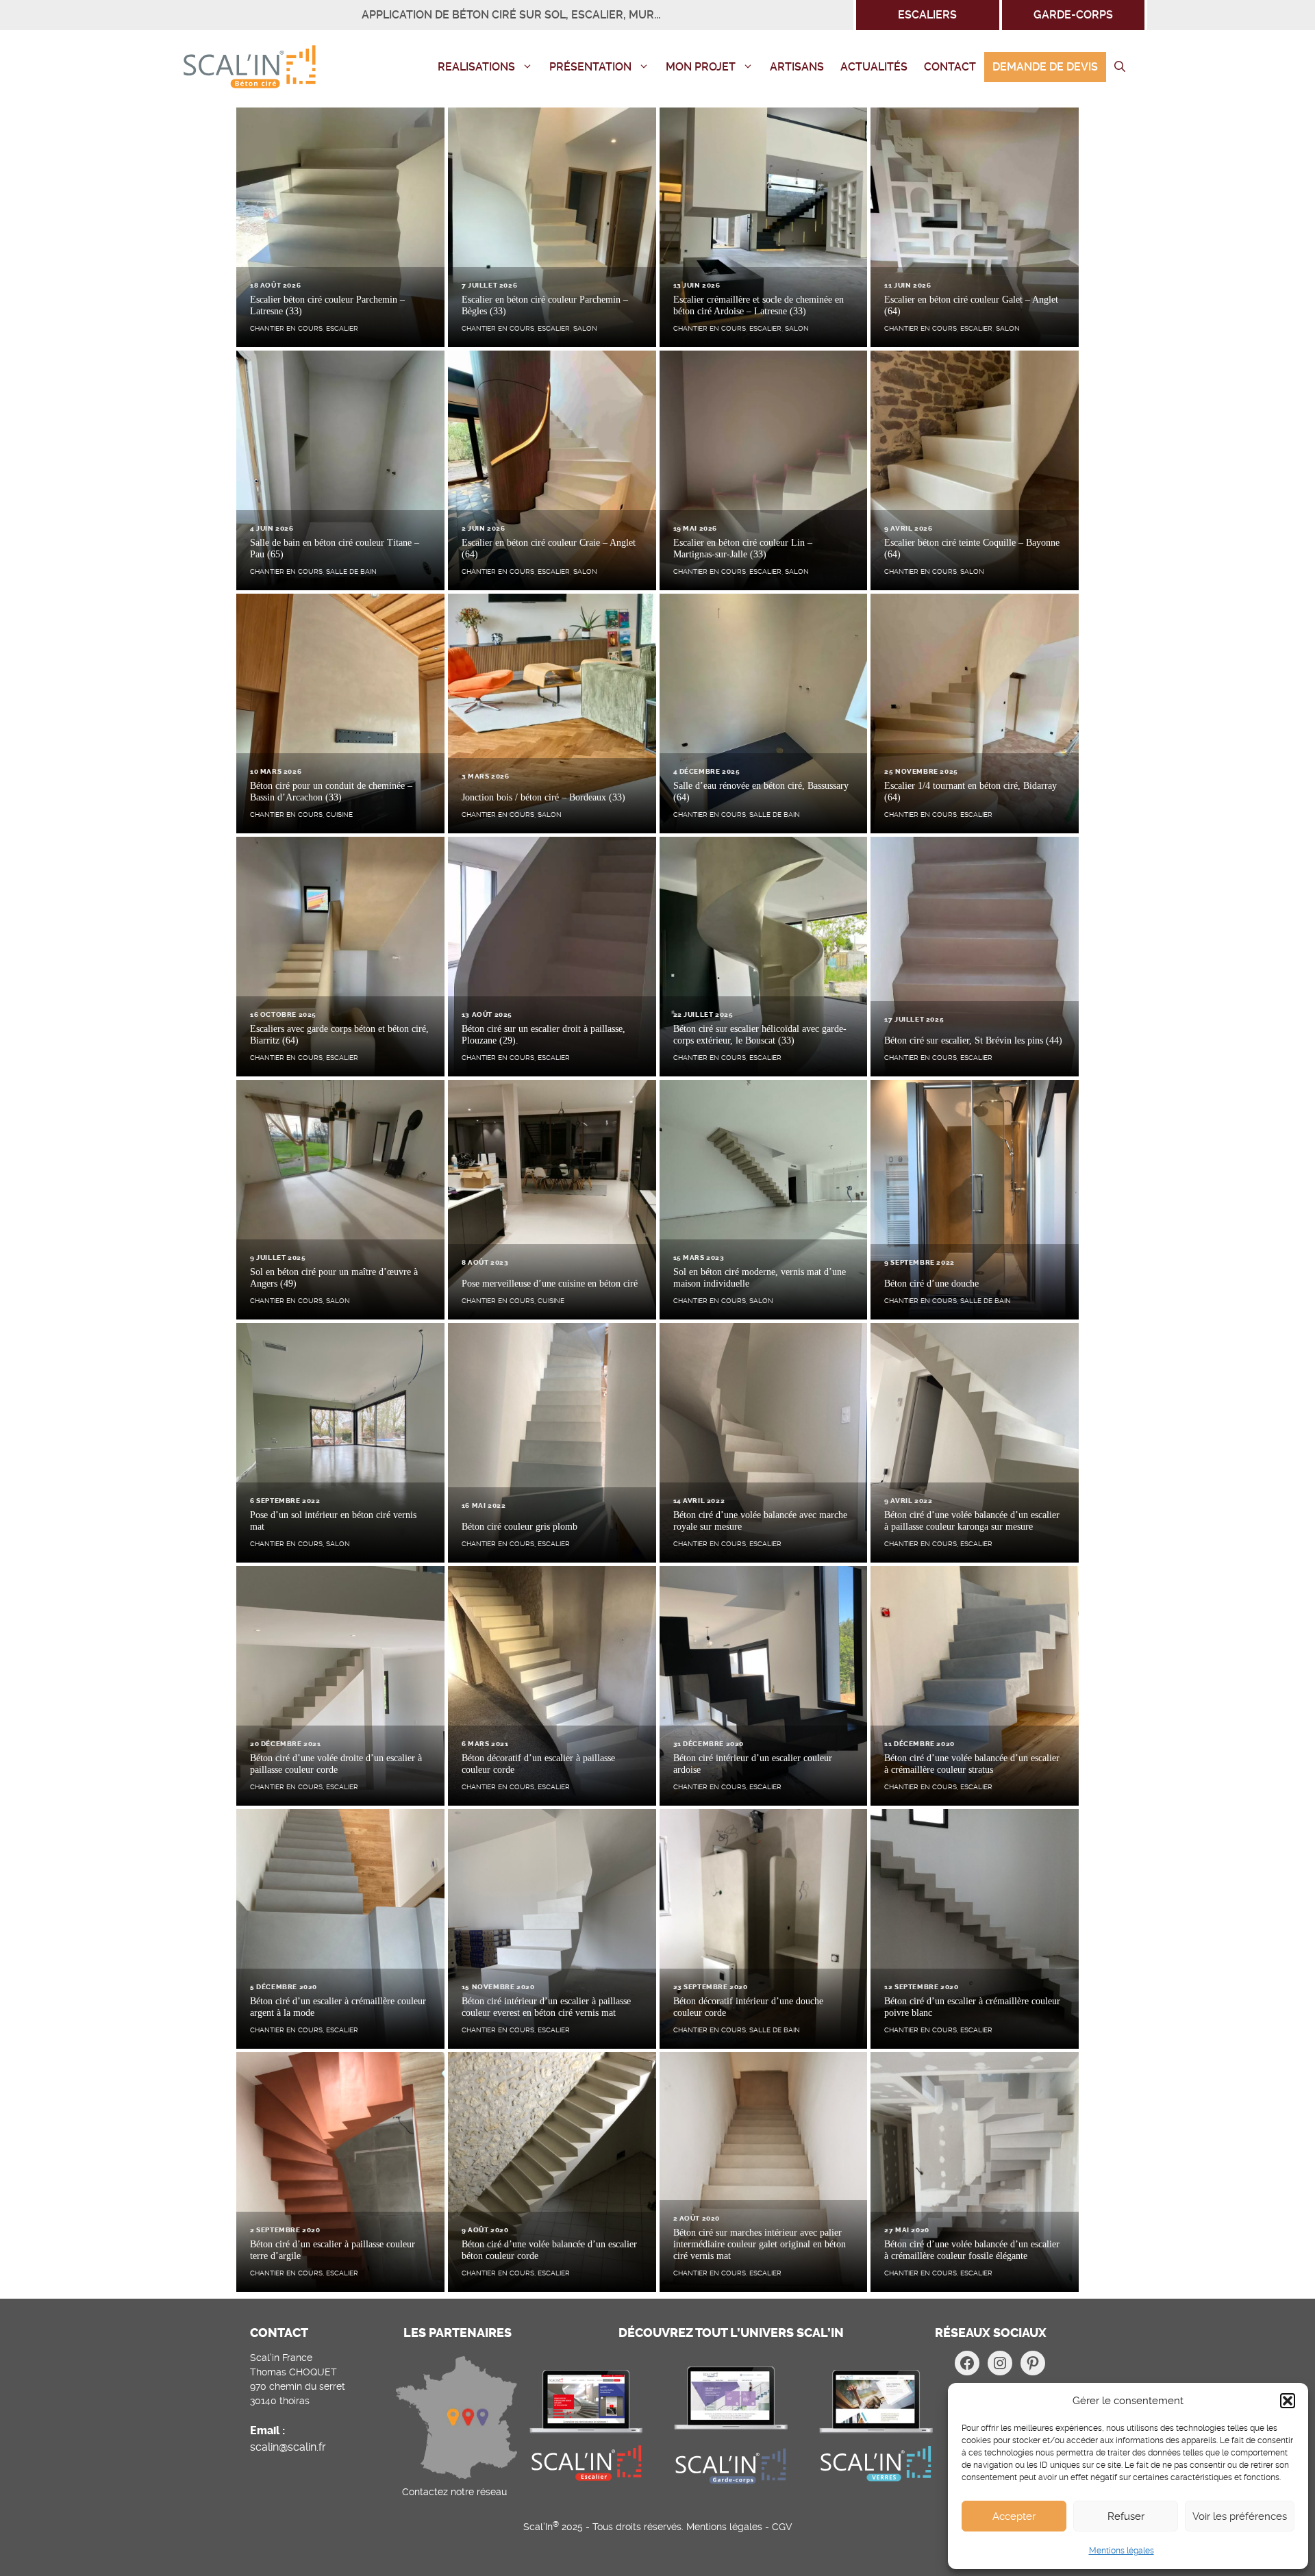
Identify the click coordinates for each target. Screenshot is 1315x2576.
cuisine (339, 815)
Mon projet (701, 67)
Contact (950, 67)
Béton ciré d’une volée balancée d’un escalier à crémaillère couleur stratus (972, 1764)
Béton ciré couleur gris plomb (519, 1527)
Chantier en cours (286, 328)
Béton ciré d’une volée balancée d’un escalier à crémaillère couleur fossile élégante (972, 2250)
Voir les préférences (1240, 2516)
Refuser (1126, 2516)
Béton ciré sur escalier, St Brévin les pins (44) (973, 1040)
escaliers (927, 15)
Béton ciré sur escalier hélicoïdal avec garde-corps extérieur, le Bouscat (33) (760, 1035)
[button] (1288, 2401)
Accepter (1014, 2516)
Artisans (797, 67)
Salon (585, 328)
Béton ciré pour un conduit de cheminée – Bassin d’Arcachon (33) (331, 792)
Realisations (476, 67)
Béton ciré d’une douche (931, 1284)
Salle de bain (351, 571)
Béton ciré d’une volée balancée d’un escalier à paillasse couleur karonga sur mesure (972, 1521)
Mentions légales (1122, 2551)
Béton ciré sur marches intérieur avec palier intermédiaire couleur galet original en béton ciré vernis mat (760, 2244)
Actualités (874, 67)
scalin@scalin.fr (288, 2447)
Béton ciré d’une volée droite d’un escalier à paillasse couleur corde (336, 1764)
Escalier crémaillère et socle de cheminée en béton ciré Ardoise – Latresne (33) (759, 305)
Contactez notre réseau (454, 2492)
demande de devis (1045, 67)
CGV (782, 2527)
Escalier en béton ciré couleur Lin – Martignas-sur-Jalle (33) (743, 548)
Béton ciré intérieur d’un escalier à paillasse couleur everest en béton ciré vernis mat (546, 2007)
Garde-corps (1073, 15)
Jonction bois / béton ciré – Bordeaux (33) (543, 797)
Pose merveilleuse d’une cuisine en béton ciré (550, 1284)
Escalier (342, 328)
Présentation (590, 67)
